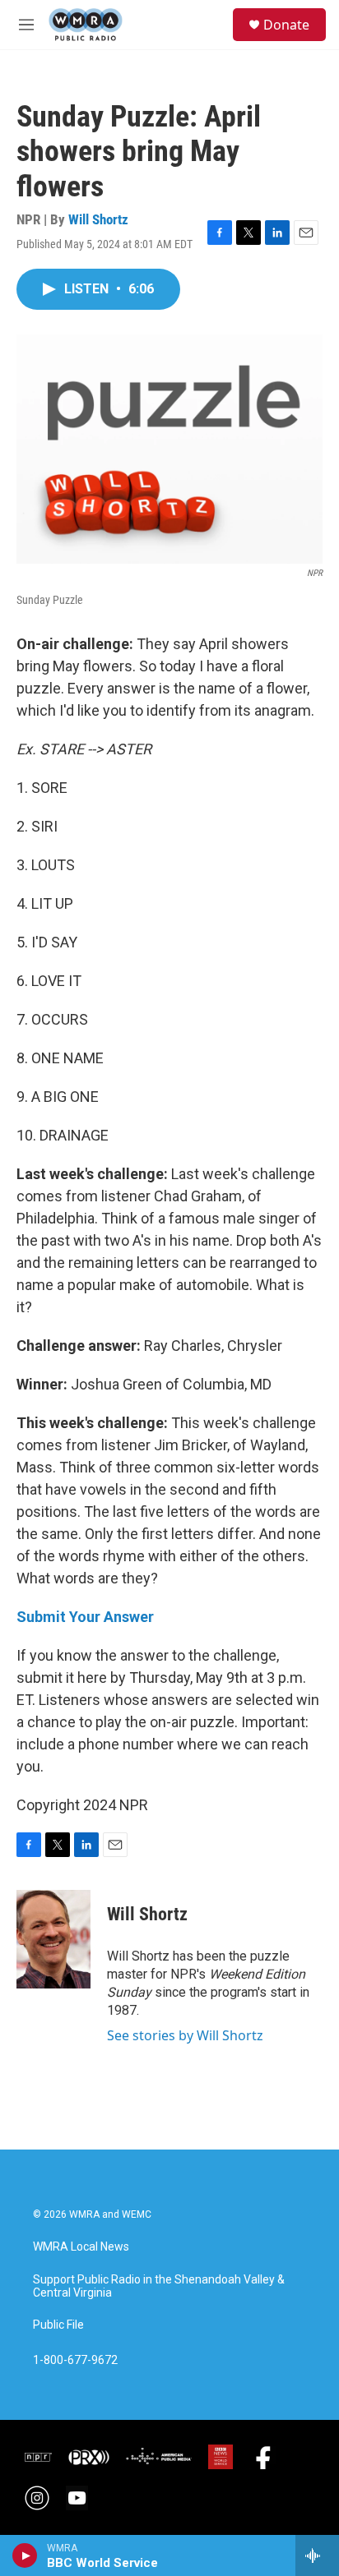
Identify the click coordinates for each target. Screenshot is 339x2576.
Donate (286, 25)
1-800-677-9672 (75, 2360)
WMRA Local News (81, 2247)
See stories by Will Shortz (185, 2035)
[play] (25, 2555)
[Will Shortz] (53, 1939)
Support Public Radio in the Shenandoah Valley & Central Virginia (159, 2286)
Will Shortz (98, 219)
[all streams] (317, 2555)
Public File (58, 2325)
